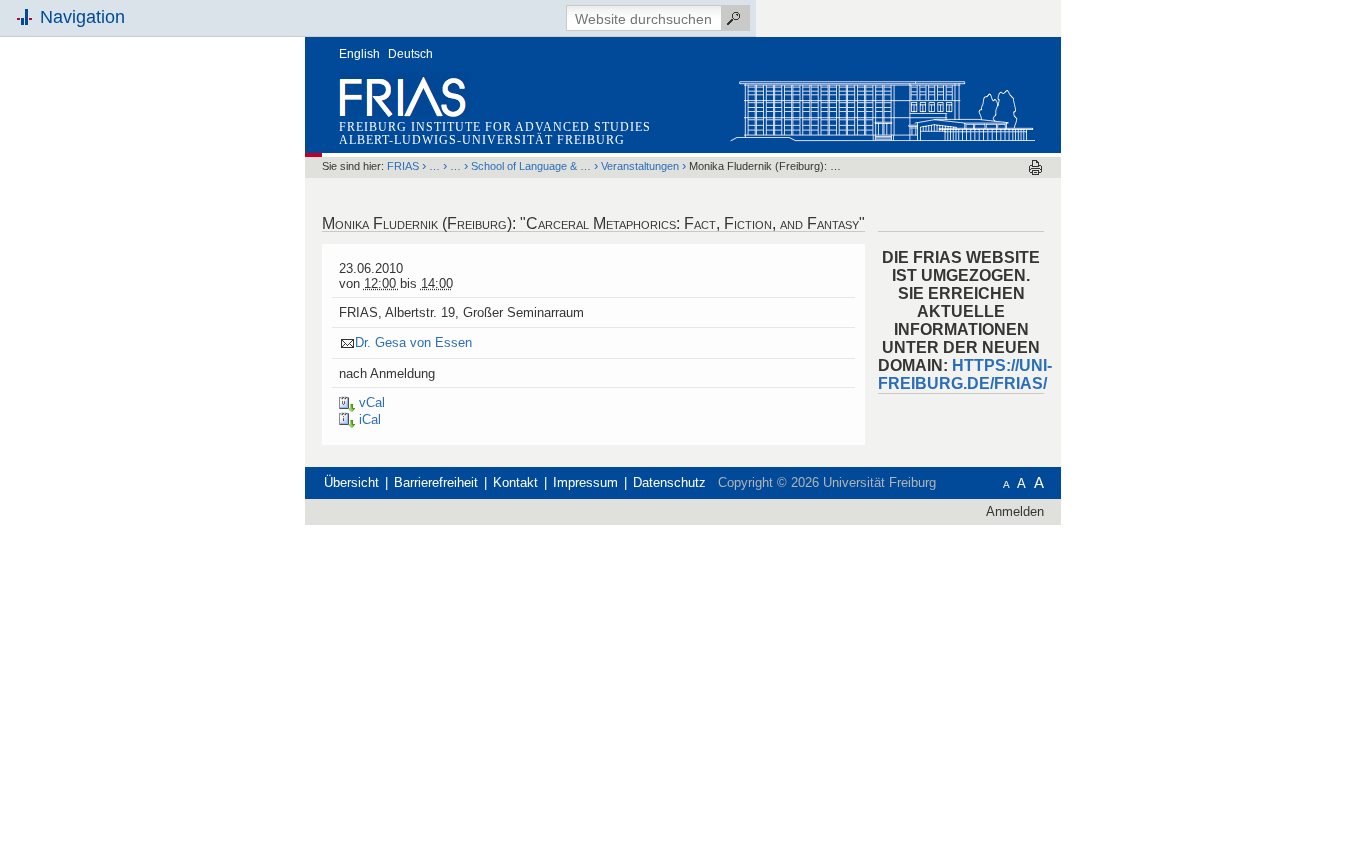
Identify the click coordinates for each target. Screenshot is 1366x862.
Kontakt (515, 482)
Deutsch (410, 54)
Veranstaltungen (640, 166)
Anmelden (1015, 511)
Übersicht (351, 482)
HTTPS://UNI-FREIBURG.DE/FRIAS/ (965, 374)
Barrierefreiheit (436, 482)
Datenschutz (669, 482)
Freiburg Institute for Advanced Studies (495, 127)
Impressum (585, 482)
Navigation (82, 17)
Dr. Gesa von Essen (413, 342)
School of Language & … (531, 166)
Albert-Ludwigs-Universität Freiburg (482, 140)
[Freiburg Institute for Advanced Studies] (882, 106)
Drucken (1035, 167)
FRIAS (403, 166)
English (359, 54)
